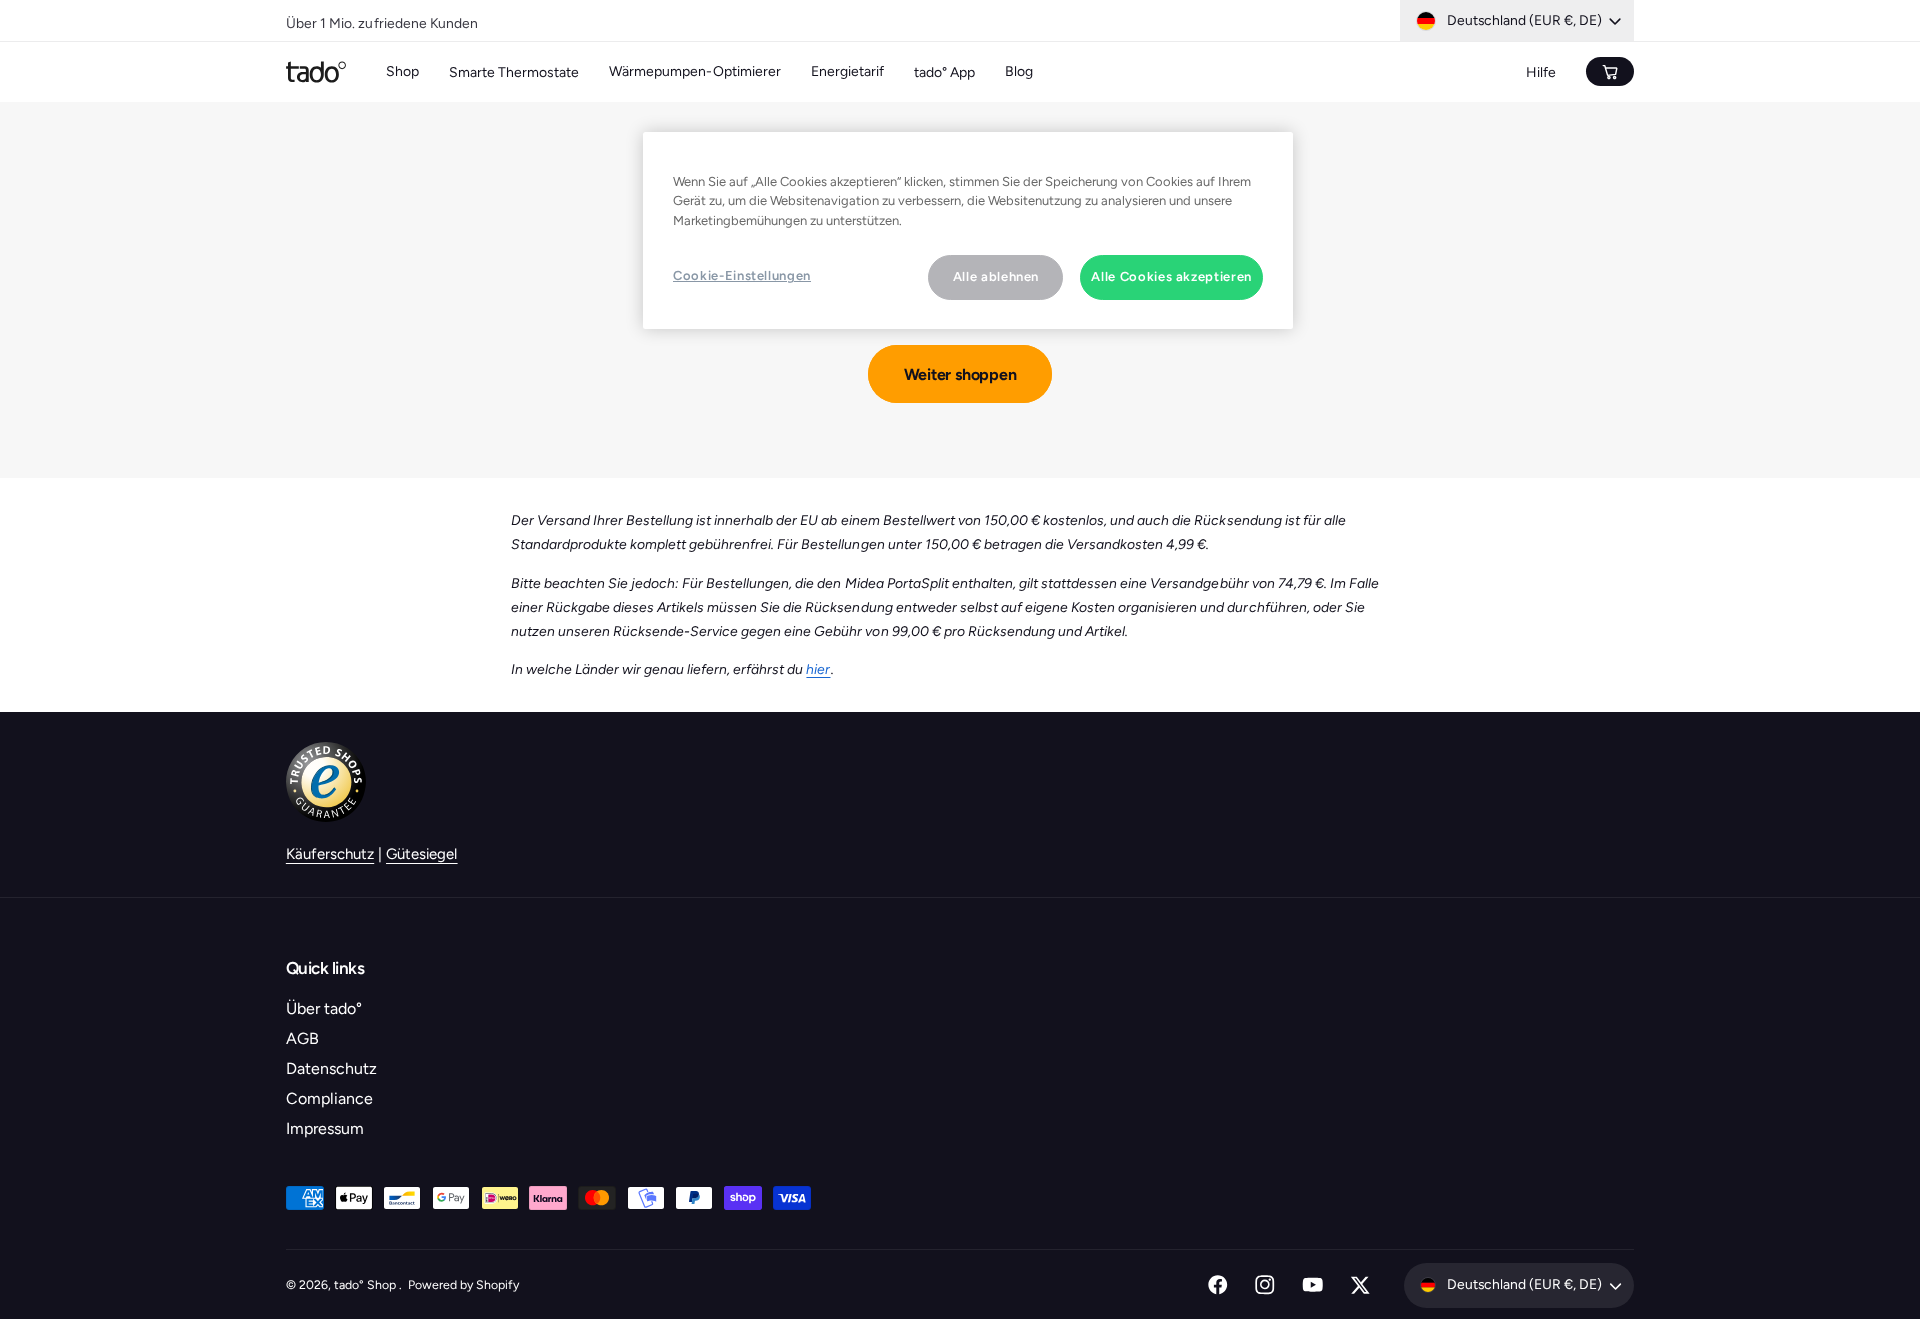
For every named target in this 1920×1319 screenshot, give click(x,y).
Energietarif (847, 71)
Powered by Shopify (463, 1284)
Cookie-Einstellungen (742, 275)
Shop (402, 71)
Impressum (325, 1128)
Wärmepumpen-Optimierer (694, 71)
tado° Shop (366, 1284)
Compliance (329, 1098)
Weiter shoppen (960, 374)
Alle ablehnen (996, 276)
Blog (1019, 71)
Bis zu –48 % (455, 18)
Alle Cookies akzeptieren (1171, 276)
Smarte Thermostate (514, 72)
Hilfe (1541, 72)
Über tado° (324, 1008)
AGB (302, 1038)
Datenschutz (331, 1068)
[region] (968, 230)
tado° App (944, 72)
